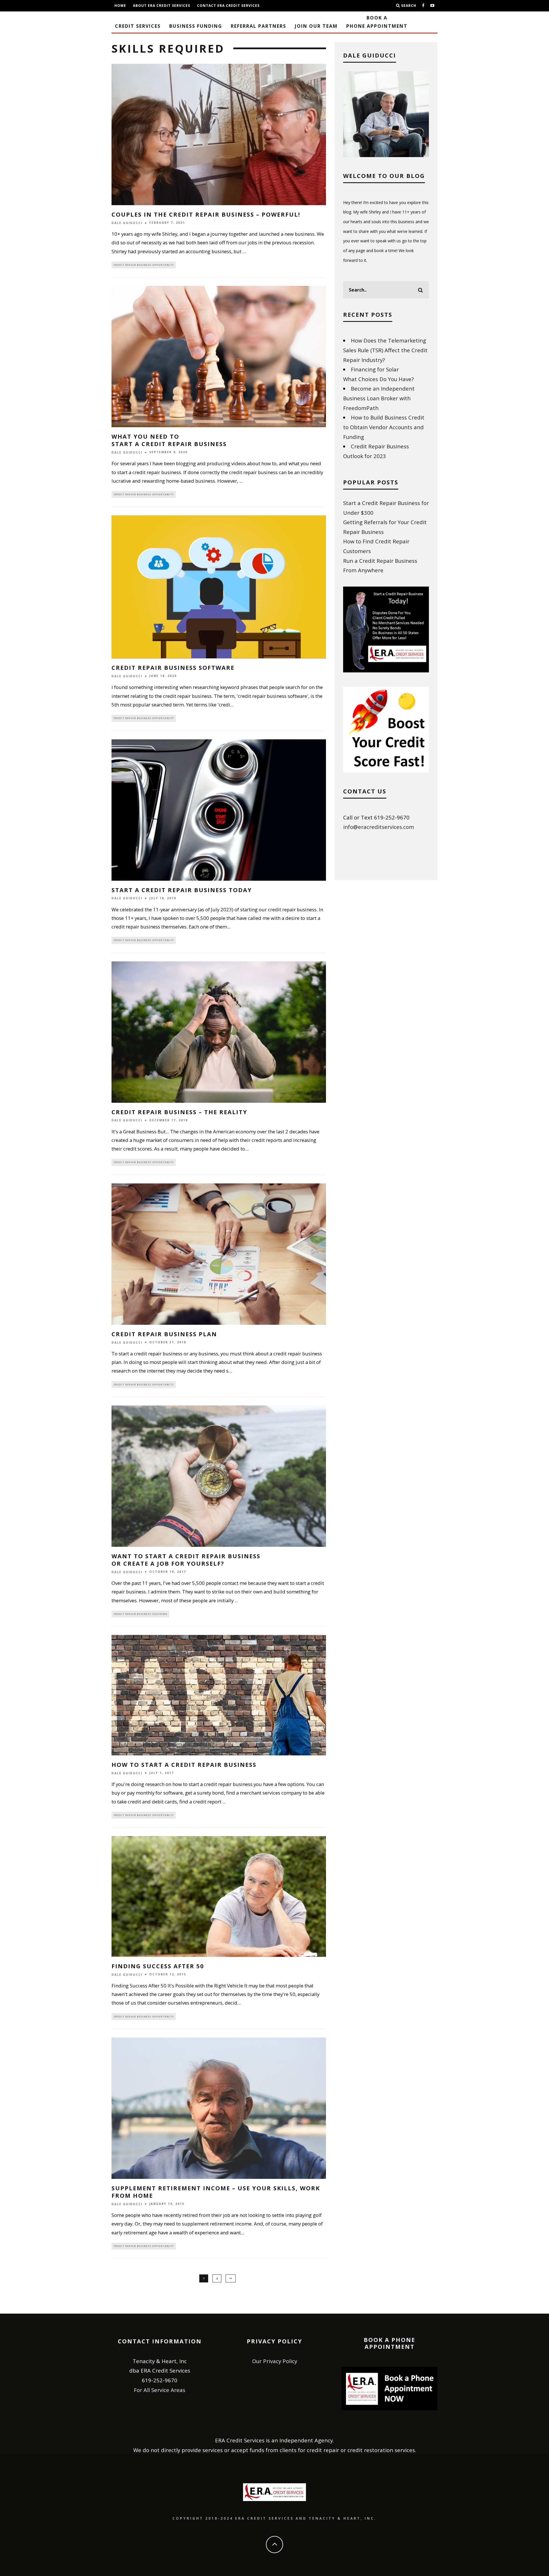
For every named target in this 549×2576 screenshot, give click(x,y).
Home (120, 6)
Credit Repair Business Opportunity (144, 265)
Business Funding (196, 26)
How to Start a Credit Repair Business (184, 1765)
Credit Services (138, 26)
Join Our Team (316, 26)
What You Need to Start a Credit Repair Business (169, 440)
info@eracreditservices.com (379, 827)
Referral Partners (258, 26)
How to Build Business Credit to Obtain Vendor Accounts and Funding (384, 427)
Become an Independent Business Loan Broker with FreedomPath (379, 398)
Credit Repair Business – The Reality (179, 1112)
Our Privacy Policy (275, 2361)
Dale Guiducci (127, 223)
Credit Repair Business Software (173, 668)
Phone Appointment (377, 22)
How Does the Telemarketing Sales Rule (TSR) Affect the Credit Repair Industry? (385, 350)
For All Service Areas (160, 2390)
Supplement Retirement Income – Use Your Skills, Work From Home (216, 2192)
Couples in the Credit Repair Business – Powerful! (206, 214)
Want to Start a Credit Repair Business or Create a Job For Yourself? (186, 1560)
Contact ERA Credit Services (228, 6)
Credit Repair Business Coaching (140, 1614)
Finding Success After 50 (158, 1966)
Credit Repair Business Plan (164, 1334)
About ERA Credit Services (162, 6)
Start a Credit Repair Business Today (182, 890)
